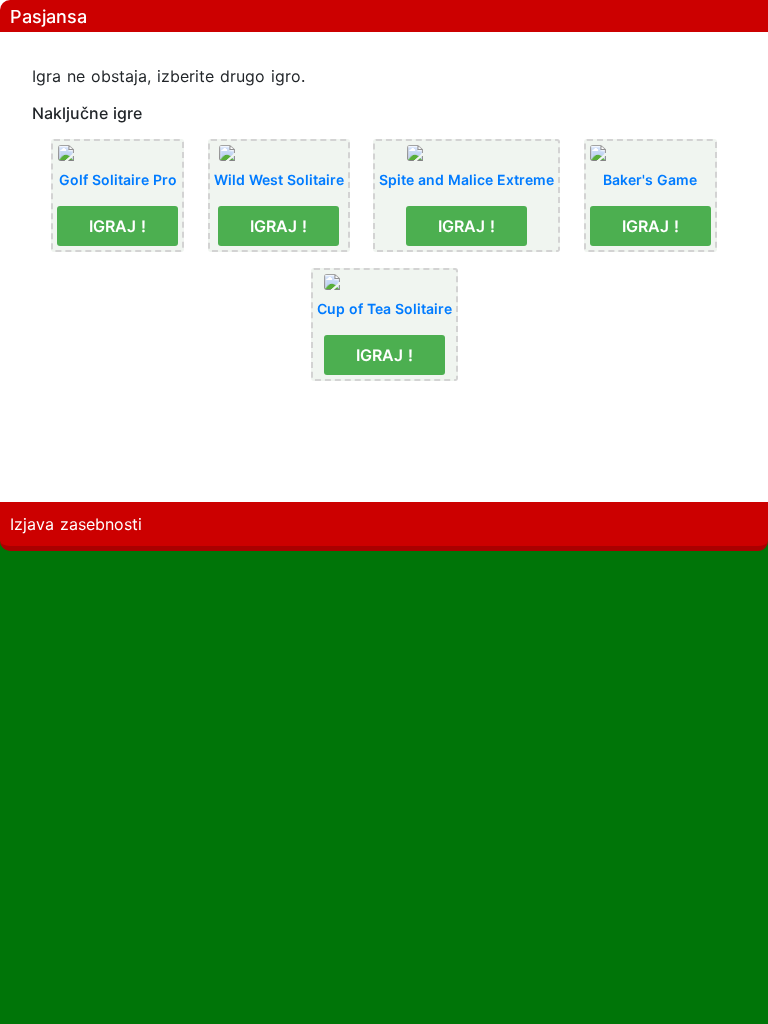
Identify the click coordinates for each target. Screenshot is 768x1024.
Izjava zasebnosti (76, 524)
